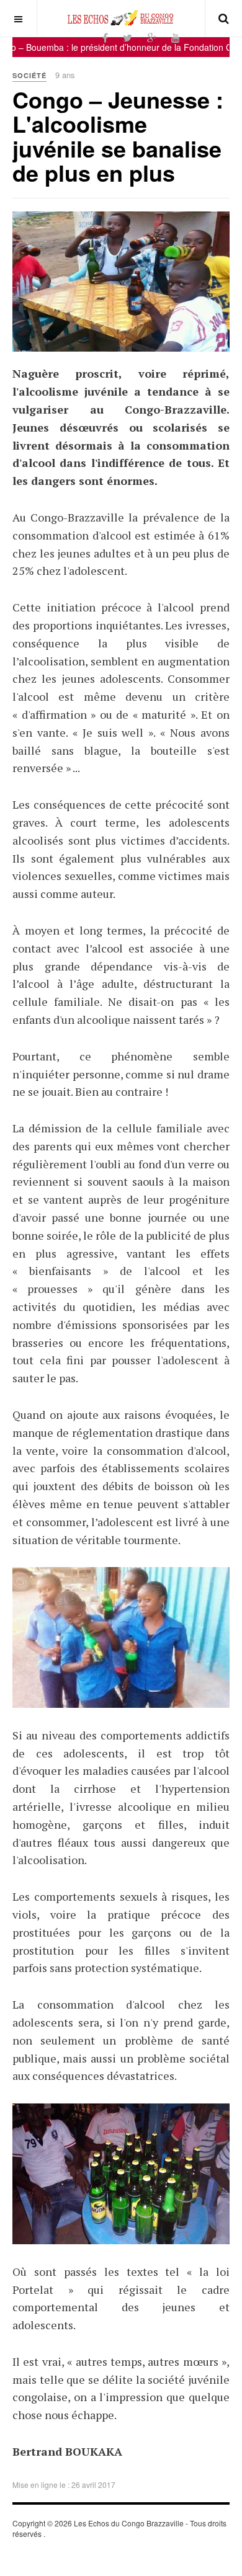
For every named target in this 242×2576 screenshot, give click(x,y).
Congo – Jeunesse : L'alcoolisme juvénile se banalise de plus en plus (118, 136)
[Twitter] (128, 38)
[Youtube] (176, 38)
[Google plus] (152, 38)
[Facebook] (105, 38)
